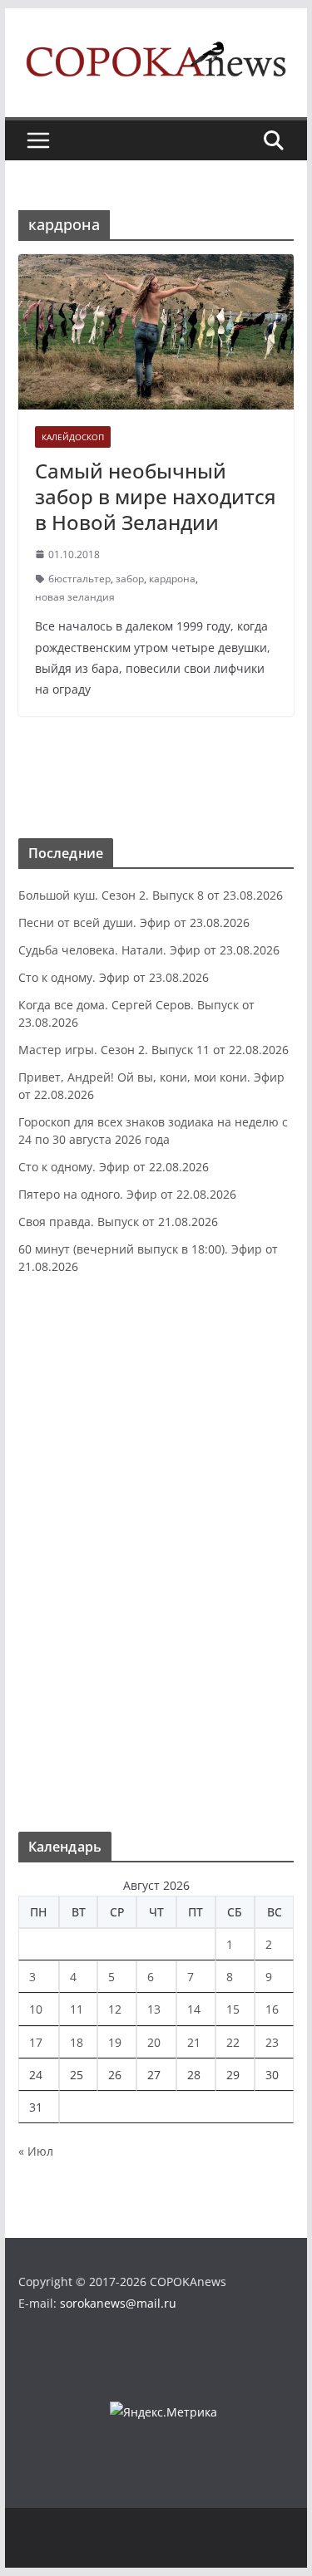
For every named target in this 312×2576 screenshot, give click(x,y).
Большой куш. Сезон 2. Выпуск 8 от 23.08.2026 (151, 895)
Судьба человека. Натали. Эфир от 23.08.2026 (149, 950)
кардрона (172, 579)
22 (233, 2042)
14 (194, 2009)
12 (115, 2009)
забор (130, 579)
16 (272, 2009)
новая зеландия (75, 597)
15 (233, 2009)
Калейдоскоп (73, 437)
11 (77, 2009)
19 (115, 2042)
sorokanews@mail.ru (118, 2303)
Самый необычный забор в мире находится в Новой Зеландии (156, 496)
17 (36, 2042)
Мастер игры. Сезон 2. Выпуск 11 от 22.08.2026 (154, 1050)
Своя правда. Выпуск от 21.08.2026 (118, 1222)
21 (194, 2042)
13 (154, 2009)
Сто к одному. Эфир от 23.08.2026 (114, 977)
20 (154, 2042)
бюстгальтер (79, 579)
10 (36, 2009)
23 (272, 2042)
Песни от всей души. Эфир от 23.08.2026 (134, 922)
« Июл (36, 2151)
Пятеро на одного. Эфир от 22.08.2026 (127, 1194)
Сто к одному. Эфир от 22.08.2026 (114, 1167)
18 (77, 2042)
